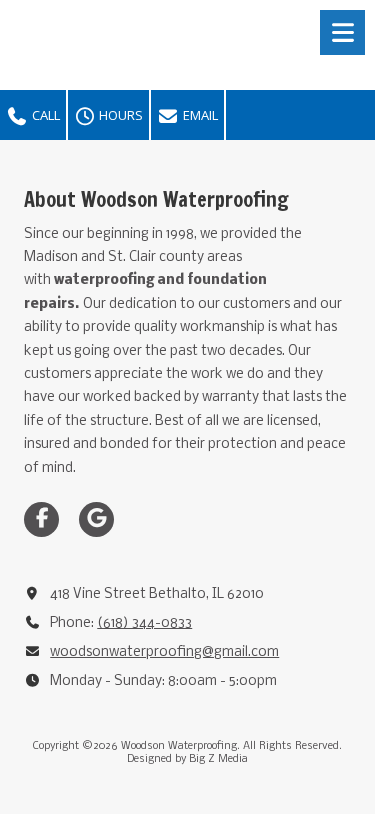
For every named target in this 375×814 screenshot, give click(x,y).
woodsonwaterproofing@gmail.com (164, 652)
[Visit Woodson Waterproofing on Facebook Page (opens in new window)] (41, 519)
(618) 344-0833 (144, 623)
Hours (119, 115)
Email (199, 115)
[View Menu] (342, 32)
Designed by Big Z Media (187, 759)
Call (44, 115)
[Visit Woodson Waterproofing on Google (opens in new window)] (96, 519)
